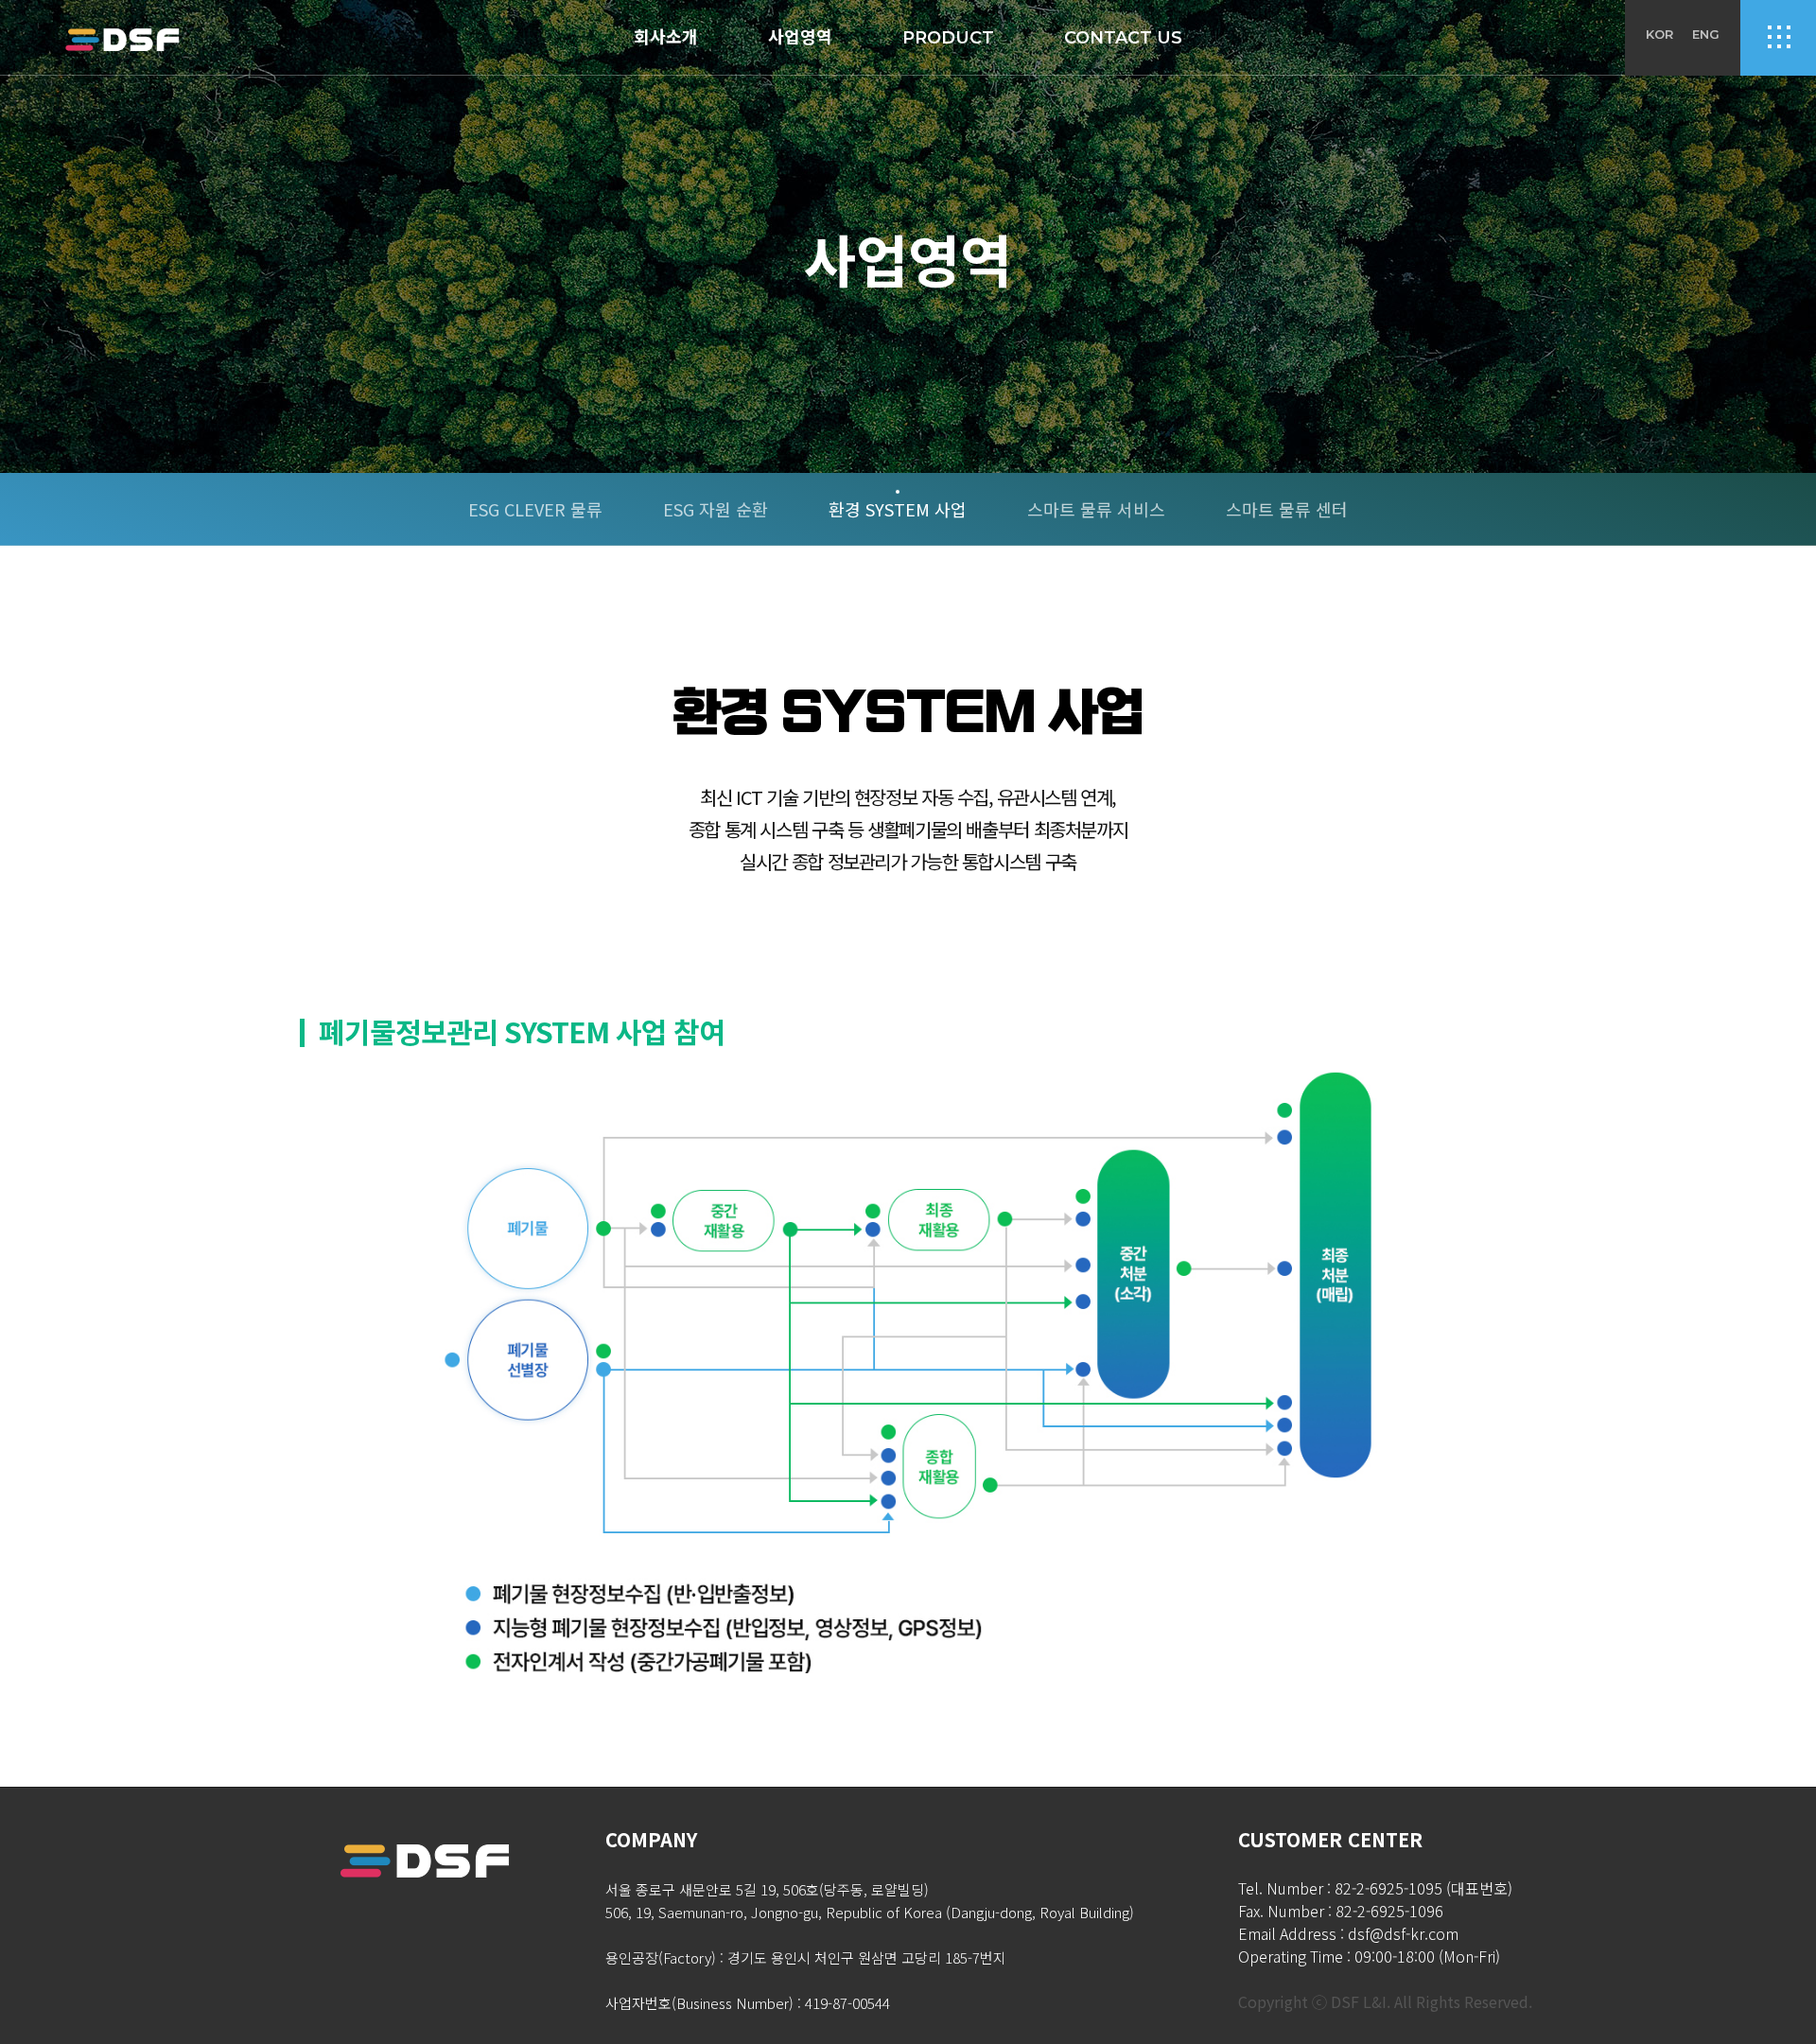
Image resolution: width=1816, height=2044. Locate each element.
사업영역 (800, 38)
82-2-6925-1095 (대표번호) (1423, 1888)
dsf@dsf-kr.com (1403, 1933)
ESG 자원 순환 (716, 509)
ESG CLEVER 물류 (535, 509)
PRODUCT (948, 38)
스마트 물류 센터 (1287, 509)
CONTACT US (1123, 38)
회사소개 (666, 38)
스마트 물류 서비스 (1096, 509)
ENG (1706, 34)
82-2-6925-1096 (1389, 1911)
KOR (1659, 34)
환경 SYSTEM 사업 (898, 509)
